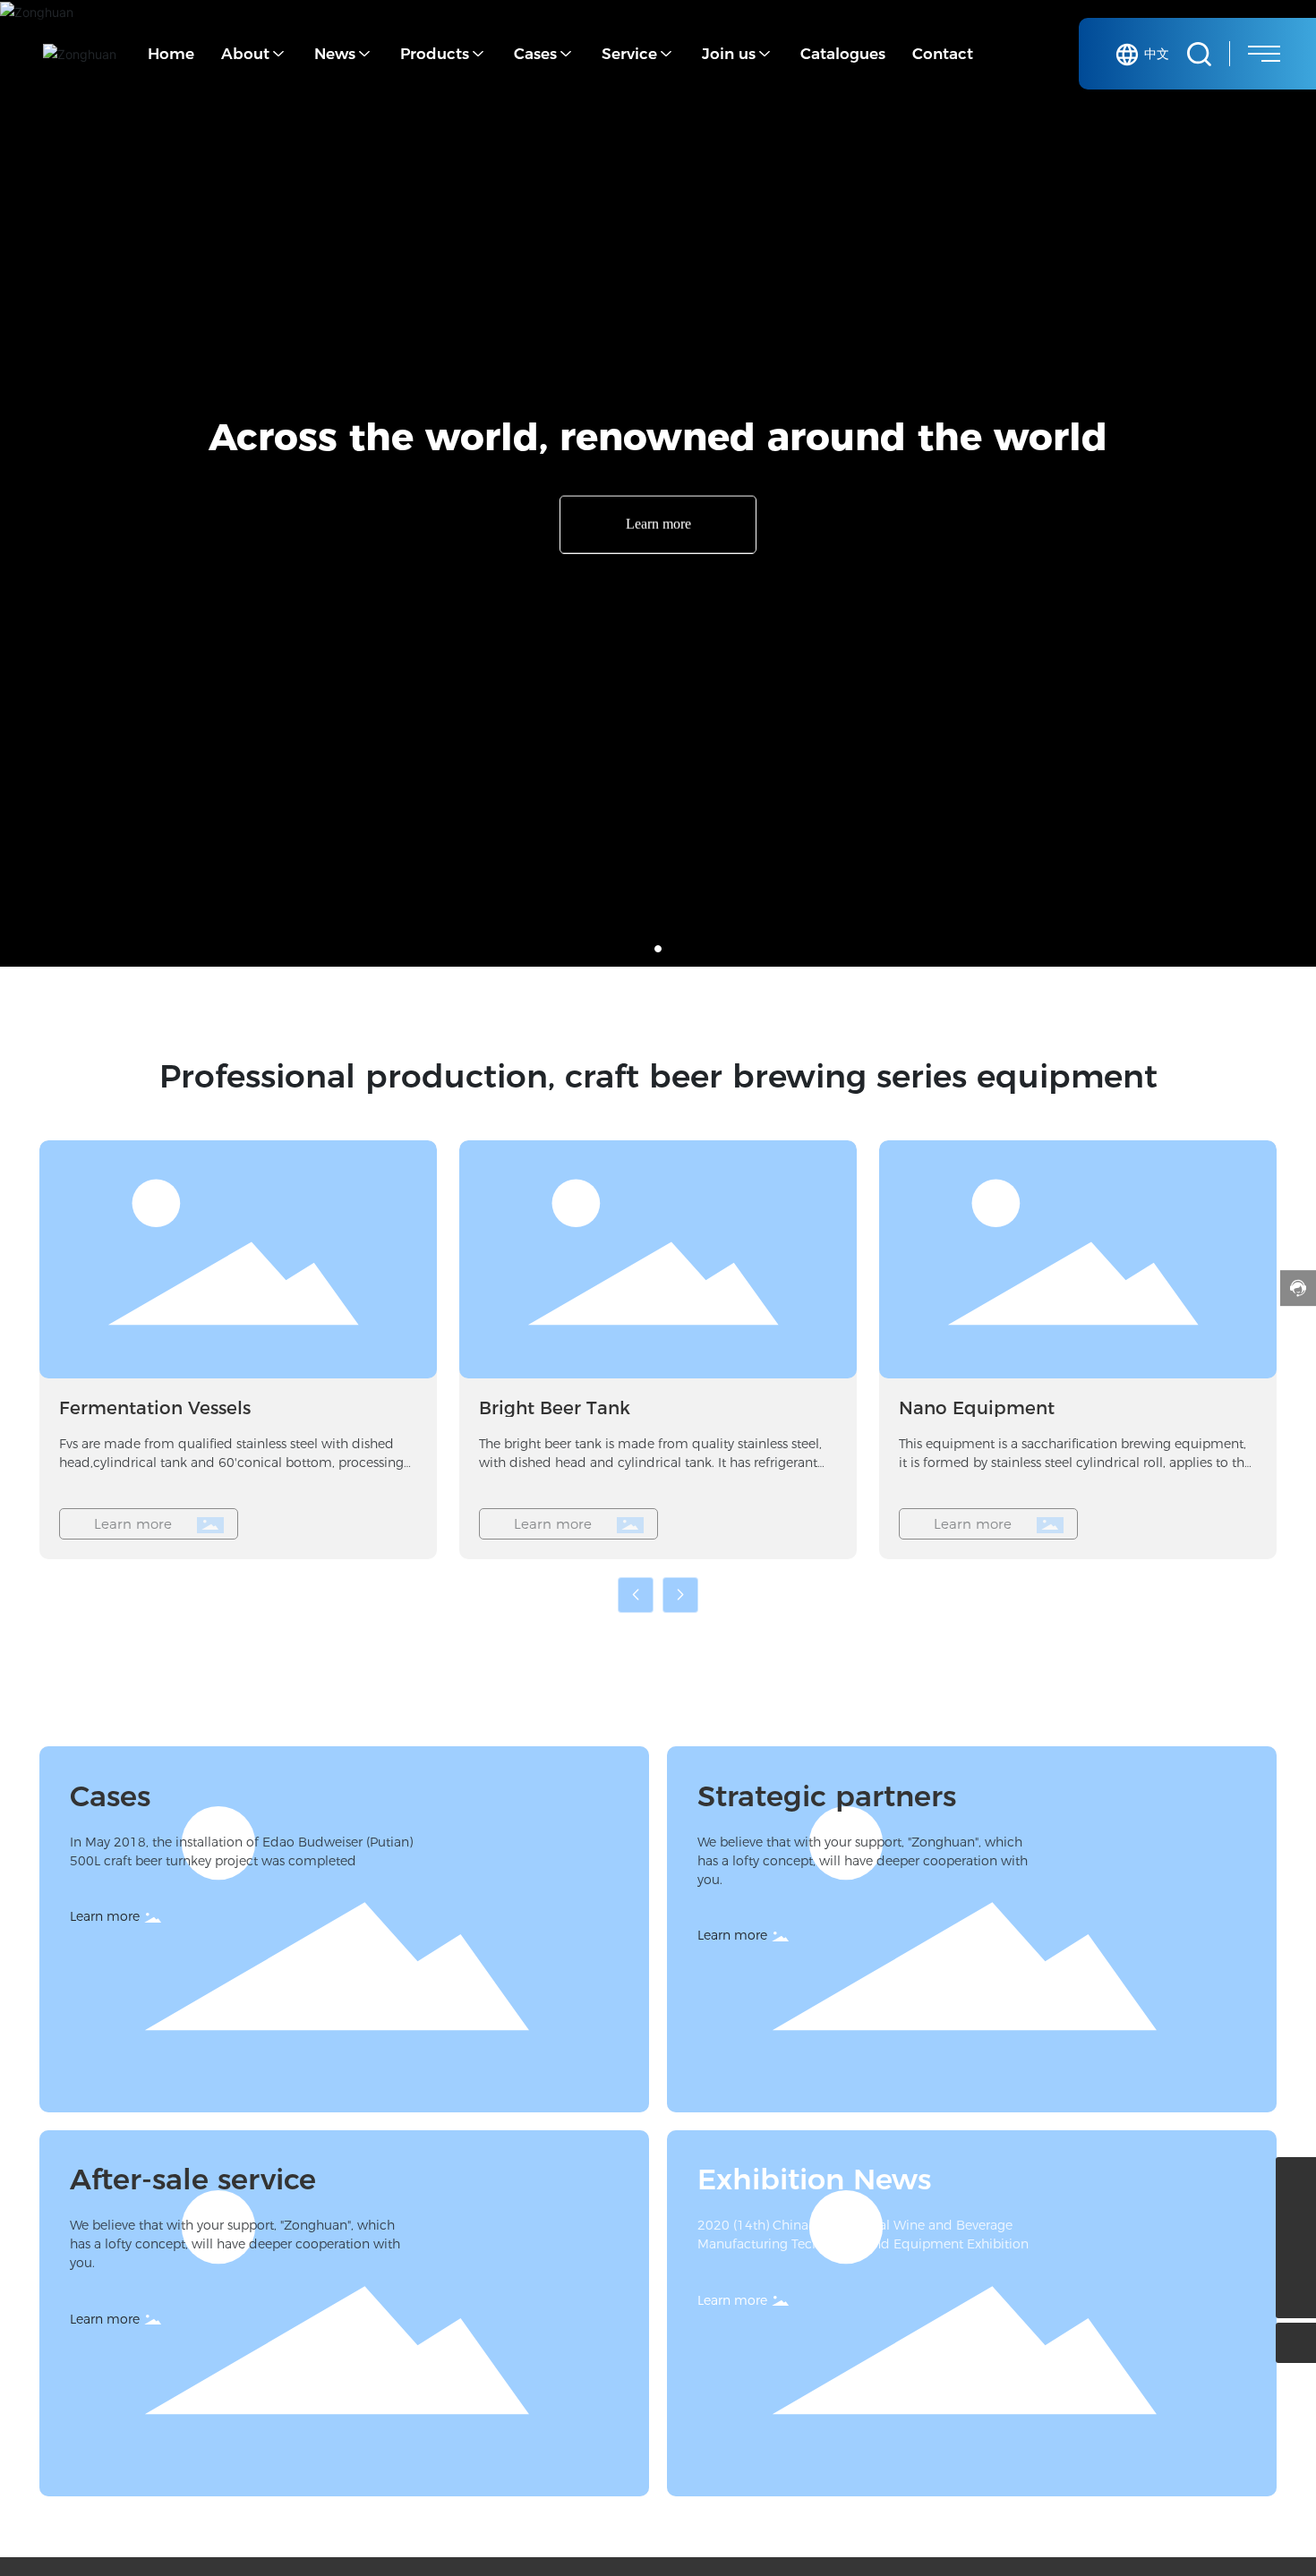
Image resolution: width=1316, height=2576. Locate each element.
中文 (1157, 54)
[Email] (1296, 2177)
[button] (658, 949)
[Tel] (1296, 2258)
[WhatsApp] (1296, 2218)
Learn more (658, 523)
